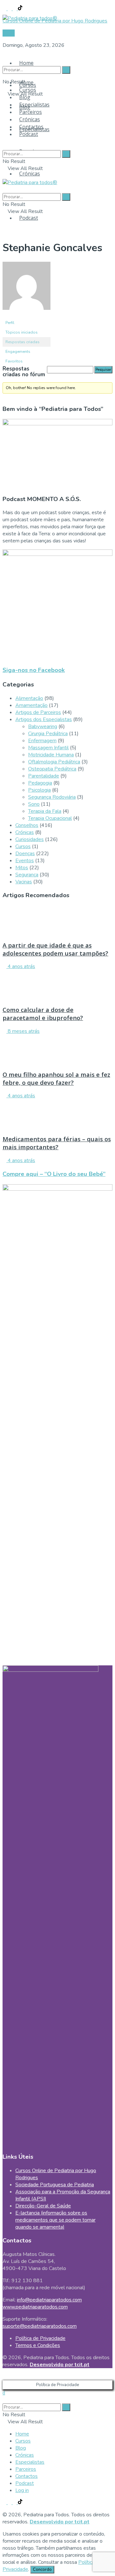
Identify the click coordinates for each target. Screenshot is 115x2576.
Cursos (28, 90)
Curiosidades (30, 839)
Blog (25, 97)
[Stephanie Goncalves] (27, 315)
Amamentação (31, 705)
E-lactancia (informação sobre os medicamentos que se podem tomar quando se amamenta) (55, 2220)
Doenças (25, 854)
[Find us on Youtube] (15, 9)
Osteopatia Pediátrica (52, 769)
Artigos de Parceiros (38, 712)
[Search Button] (4, 57)
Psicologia (39, 790)
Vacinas (24, 882)
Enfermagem (42, 741)
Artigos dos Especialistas (44, 719)
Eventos (25, 861)
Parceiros (31, 112)
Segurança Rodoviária (52, 797)
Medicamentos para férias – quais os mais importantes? (57, 1143)
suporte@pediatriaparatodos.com (40, 2326)
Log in (22, 2490)
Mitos (22, 868)
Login (9, 33)
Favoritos (14, 361)
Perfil (10, 323)
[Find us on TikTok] (20, 9)
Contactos (31, 127)
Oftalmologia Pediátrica (54, 762)
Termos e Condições (38, 2345)
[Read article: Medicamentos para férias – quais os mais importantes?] (57, 1114)
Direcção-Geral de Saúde (43, 2206)
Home (26, 63)
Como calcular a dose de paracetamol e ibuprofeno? (43, 1014)
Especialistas (34, 105)
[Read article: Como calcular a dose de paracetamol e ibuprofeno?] (57, 985)
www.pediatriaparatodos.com (35, 2307)
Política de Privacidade (40, 2338)
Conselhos (27, 825)
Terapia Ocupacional (50, 818)
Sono (34, 804)
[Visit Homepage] (30, 16)
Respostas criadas (23, 342)
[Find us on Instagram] (10, 9)
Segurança (27, 875)
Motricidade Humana (51, 755)
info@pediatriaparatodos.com (49, 2300)
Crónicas (30, 174)
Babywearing (43, 727)
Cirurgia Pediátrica (48, 734)
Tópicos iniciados (22, 332)
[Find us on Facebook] (5, 9)
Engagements (18, 352)
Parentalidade (44, 776)
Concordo (42, 2570)
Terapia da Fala (45, 811)
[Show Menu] (4, 175)
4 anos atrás (21, 966)
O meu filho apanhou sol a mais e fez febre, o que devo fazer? (56, 1078)
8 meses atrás (23, 1031)
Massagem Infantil (48, 748)
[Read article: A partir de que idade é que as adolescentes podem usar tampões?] (57, 920)
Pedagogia (40, 783)
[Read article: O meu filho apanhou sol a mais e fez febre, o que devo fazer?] (57, 1050)
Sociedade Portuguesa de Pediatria (55, 2185)
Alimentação (29, 698)
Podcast (29, 218)
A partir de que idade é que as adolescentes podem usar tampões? (55, 949)
